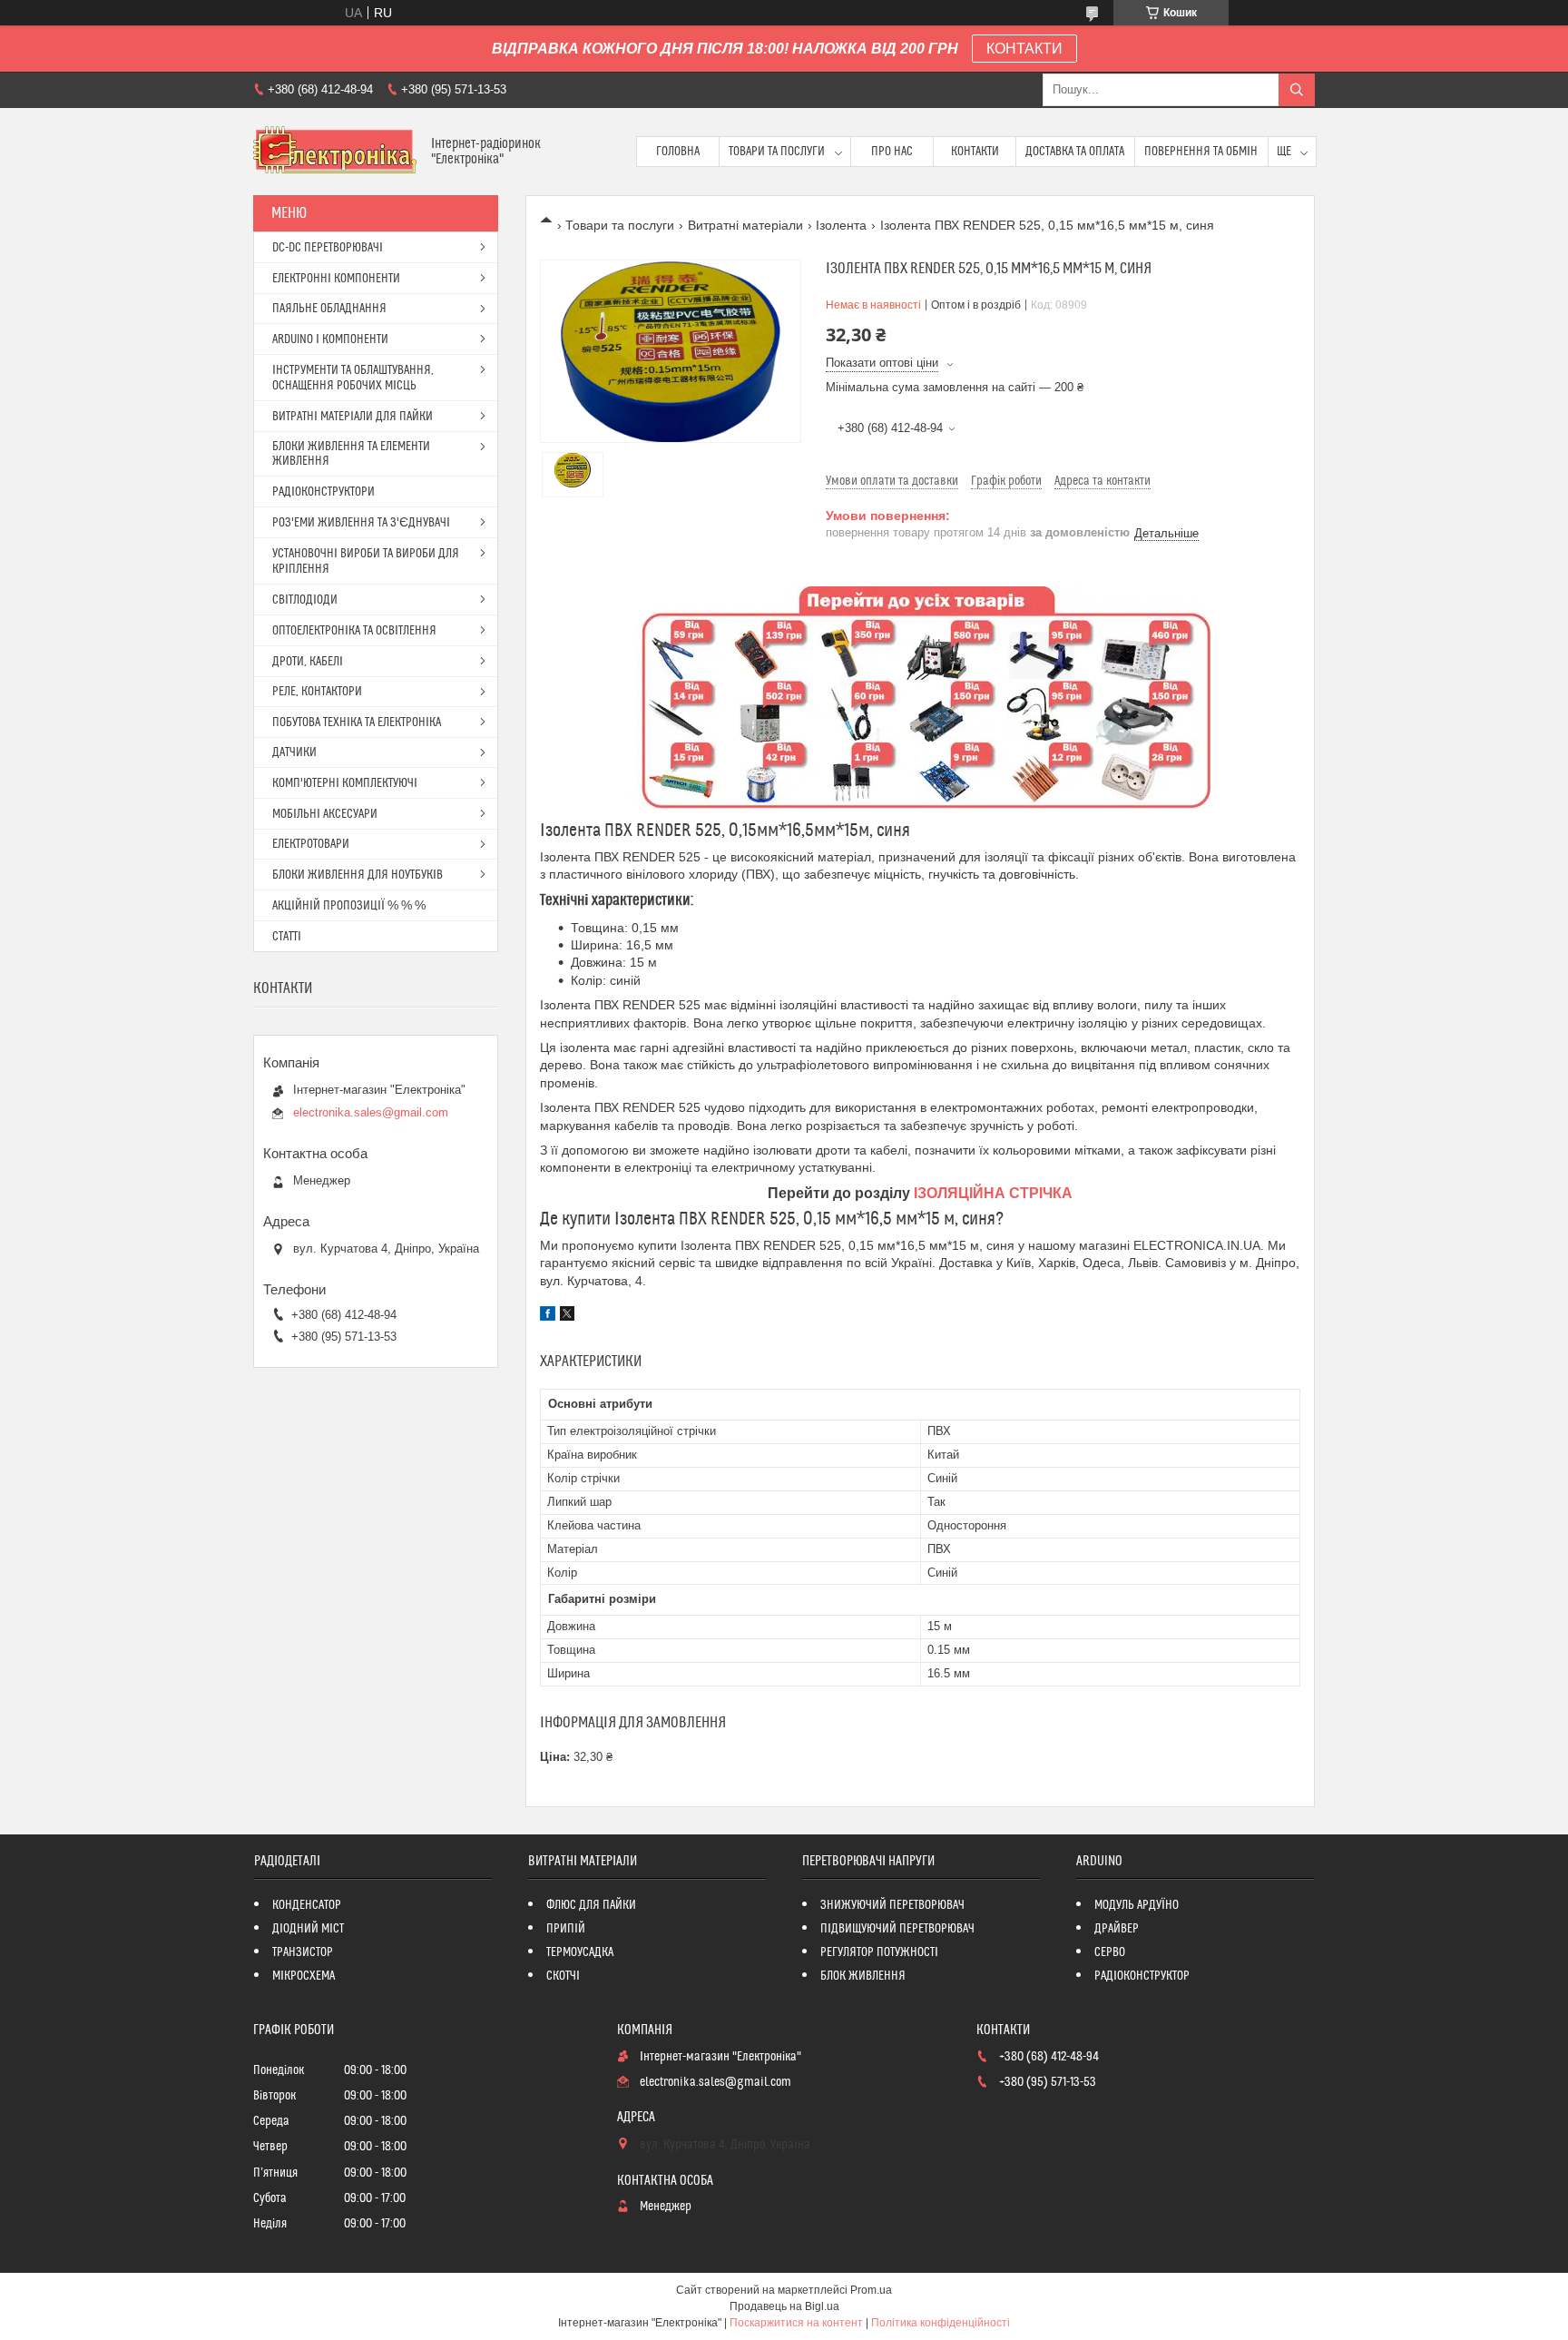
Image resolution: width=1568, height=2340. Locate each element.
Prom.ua (871, 2290)
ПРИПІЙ (566, 1929)
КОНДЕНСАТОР (307, 1905)
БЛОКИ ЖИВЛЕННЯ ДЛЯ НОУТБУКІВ (358, 875)
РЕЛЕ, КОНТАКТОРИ (317, 692)
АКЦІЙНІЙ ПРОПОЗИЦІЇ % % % (349, 906)
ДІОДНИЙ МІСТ (308, 1929)
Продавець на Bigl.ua (784, 2306)
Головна (678, 152)
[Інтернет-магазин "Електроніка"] (335, 152)
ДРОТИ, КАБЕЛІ (308, 662)
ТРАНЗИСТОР (303, 1952)
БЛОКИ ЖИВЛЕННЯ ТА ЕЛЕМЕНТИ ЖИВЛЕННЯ (351, 454)
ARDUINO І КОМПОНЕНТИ (330, 339)
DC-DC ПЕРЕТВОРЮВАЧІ (328, 248)
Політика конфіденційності (941, 2323)
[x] (567, 1316)
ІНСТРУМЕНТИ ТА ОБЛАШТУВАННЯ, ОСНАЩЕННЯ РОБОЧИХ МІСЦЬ (353, 378)
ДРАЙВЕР (1117, 1929)
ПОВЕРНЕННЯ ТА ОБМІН (1201, 152)
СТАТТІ (287, 937)
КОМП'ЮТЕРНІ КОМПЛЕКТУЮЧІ (345, 783)
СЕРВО (1110, 1952)
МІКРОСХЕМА (304, 1976)
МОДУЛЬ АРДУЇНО (1137, 1905)
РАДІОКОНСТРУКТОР (1142, 1976)
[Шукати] (1297, 90)
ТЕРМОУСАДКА (580, 1952)
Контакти (975, 152)
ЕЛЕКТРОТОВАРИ (311, 844)
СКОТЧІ (563, 1976)
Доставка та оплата (1075, 152)
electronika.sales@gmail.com (371, 1112)
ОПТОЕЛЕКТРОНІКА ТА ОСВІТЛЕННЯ (354, 631)
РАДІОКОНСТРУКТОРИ (323, 492)
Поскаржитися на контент (796, 2323)
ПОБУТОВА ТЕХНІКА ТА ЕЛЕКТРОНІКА (357, 723)
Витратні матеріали (745, 225)
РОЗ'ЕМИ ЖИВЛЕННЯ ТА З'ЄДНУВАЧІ (361, 523)
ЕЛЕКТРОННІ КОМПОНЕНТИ (336, 279)
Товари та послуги (777, 152)
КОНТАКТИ (1024, 49)
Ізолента (841, 225)
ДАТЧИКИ (294, 752)
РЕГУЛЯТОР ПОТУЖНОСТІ (879, 1952)
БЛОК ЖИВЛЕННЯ (863, 1976)
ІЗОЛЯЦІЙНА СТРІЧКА (993, 1193)
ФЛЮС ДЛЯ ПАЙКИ (591, 1905)
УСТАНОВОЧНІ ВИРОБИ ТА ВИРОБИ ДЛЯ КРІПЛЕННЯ (366, 561)
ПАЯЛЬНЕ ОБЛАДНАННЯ (329, 309)
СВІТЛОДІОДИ (305, 600)
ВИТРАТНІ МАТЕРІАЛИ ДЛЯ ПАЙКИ (353, 417)
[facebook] (548, 1316)
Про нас (892, 152)
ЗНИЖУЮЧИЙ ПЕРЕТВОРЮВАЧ (892, 1905)
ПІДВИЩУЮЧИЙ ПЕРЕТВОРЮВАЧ (897, 1929)
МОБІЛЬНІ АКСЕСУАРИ (325, 814)
